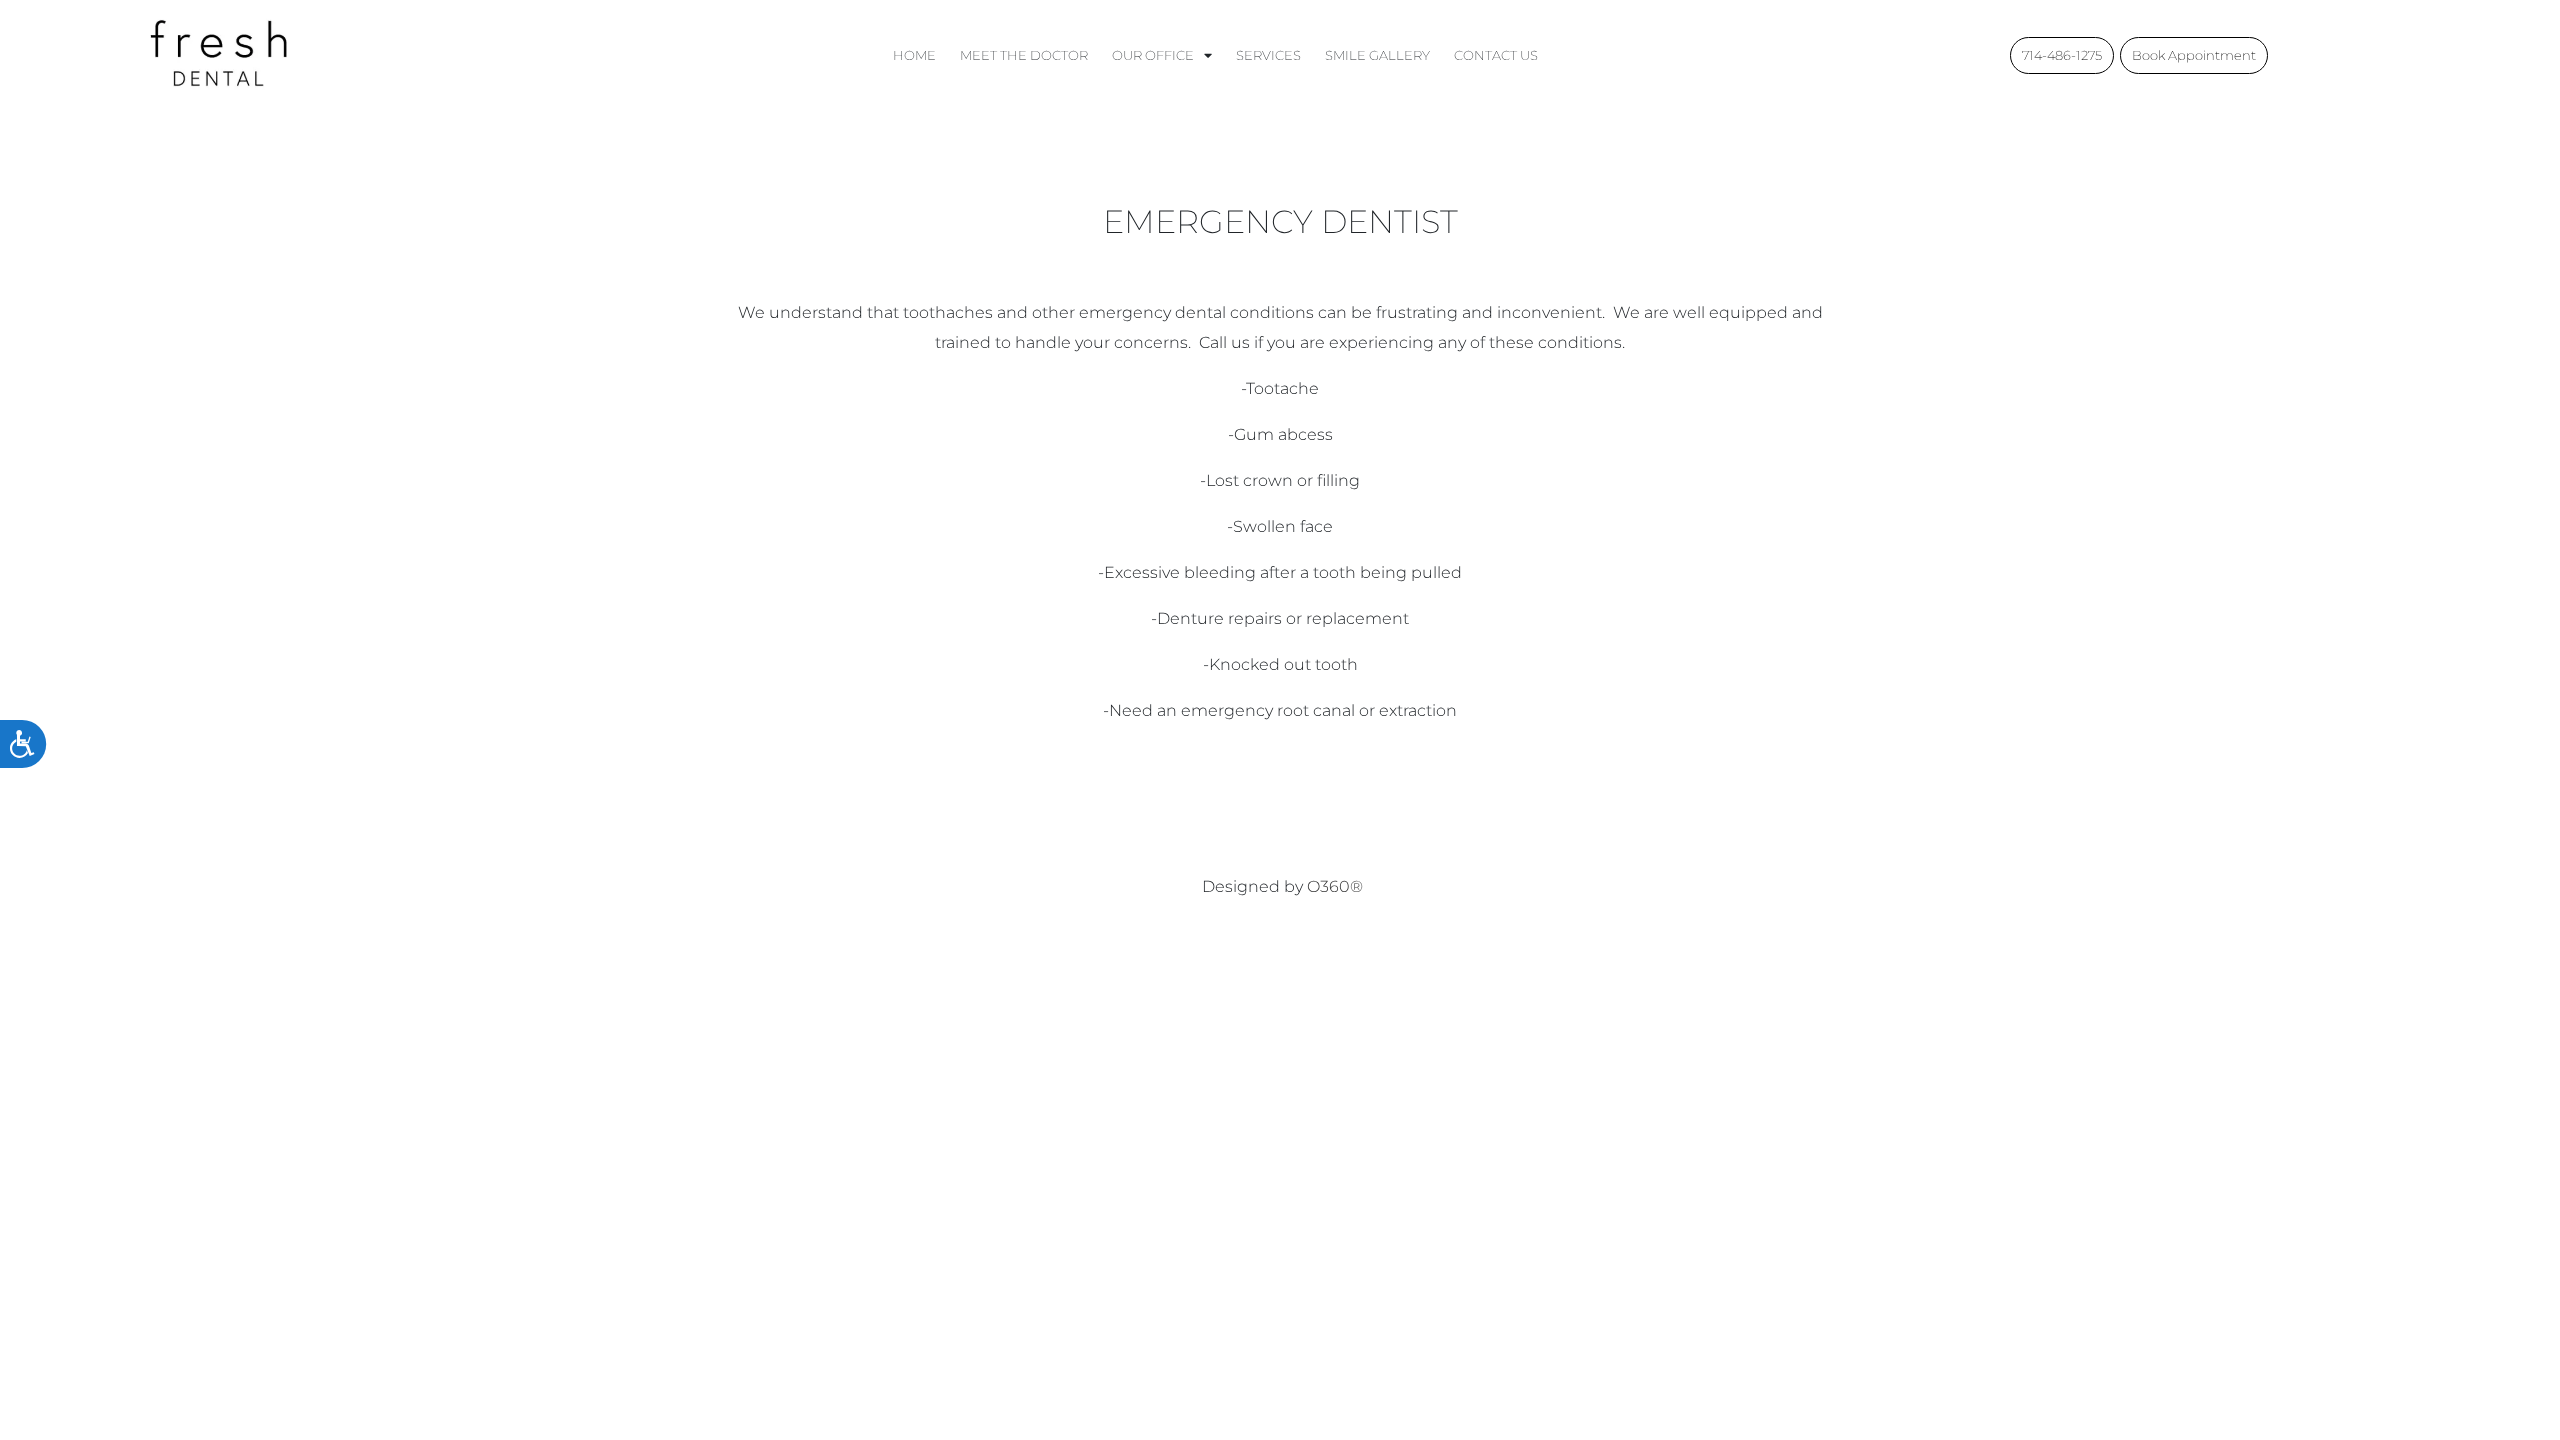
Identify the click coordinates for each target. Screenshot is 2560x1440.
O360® (1335, 886)
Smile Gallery (1377, 55)
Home (914, 55)
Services (1268, 55)
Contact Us (1496, 55)
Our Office (1153, 55)
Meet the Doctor (1024, 55)
